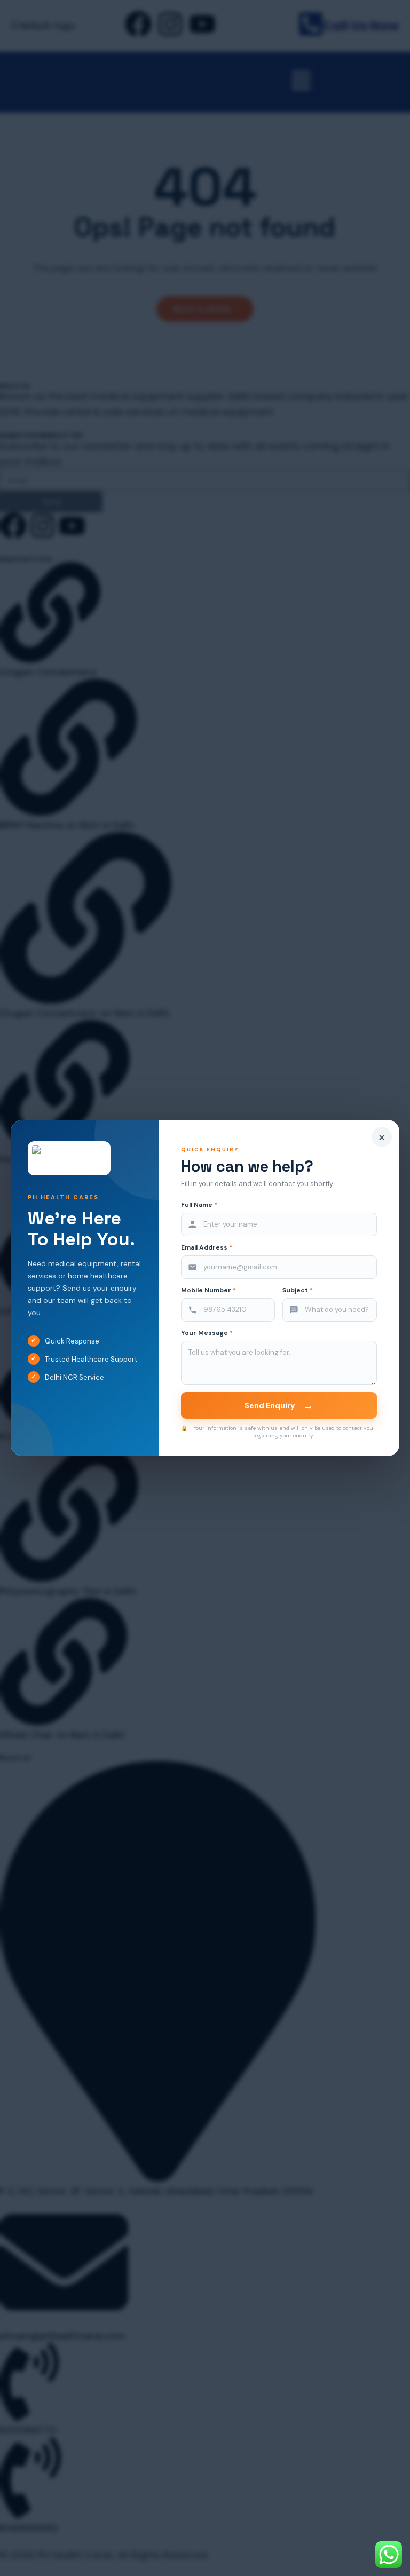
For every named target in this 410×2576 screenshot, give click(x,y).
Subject (298, 1290)
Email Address (207, 1248)
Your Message (207, 1333)
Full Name (199, 1205)
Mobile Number (208, 1290)
